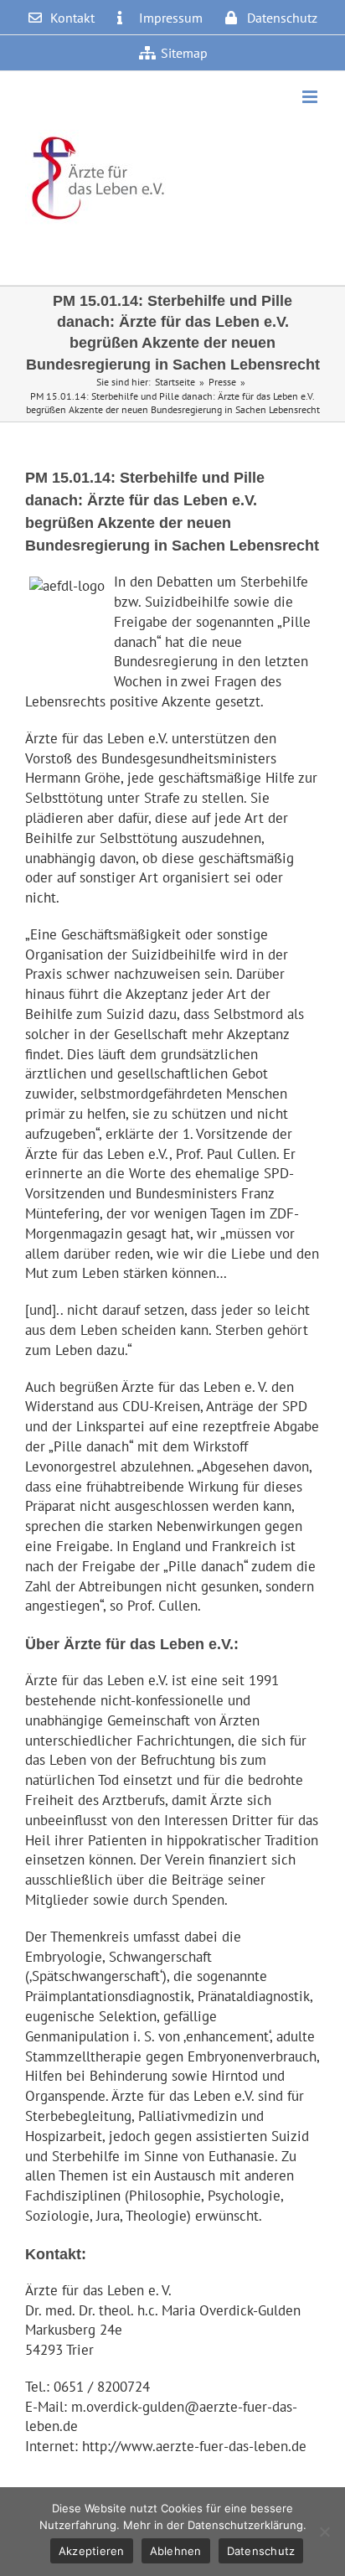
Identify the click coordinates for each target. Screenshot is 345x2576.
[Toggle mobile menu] (311, 97)
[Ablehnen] (324, 2532)
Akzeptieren (92, 2551)
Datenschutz (261, 2551)
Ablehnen (176, 2551)
